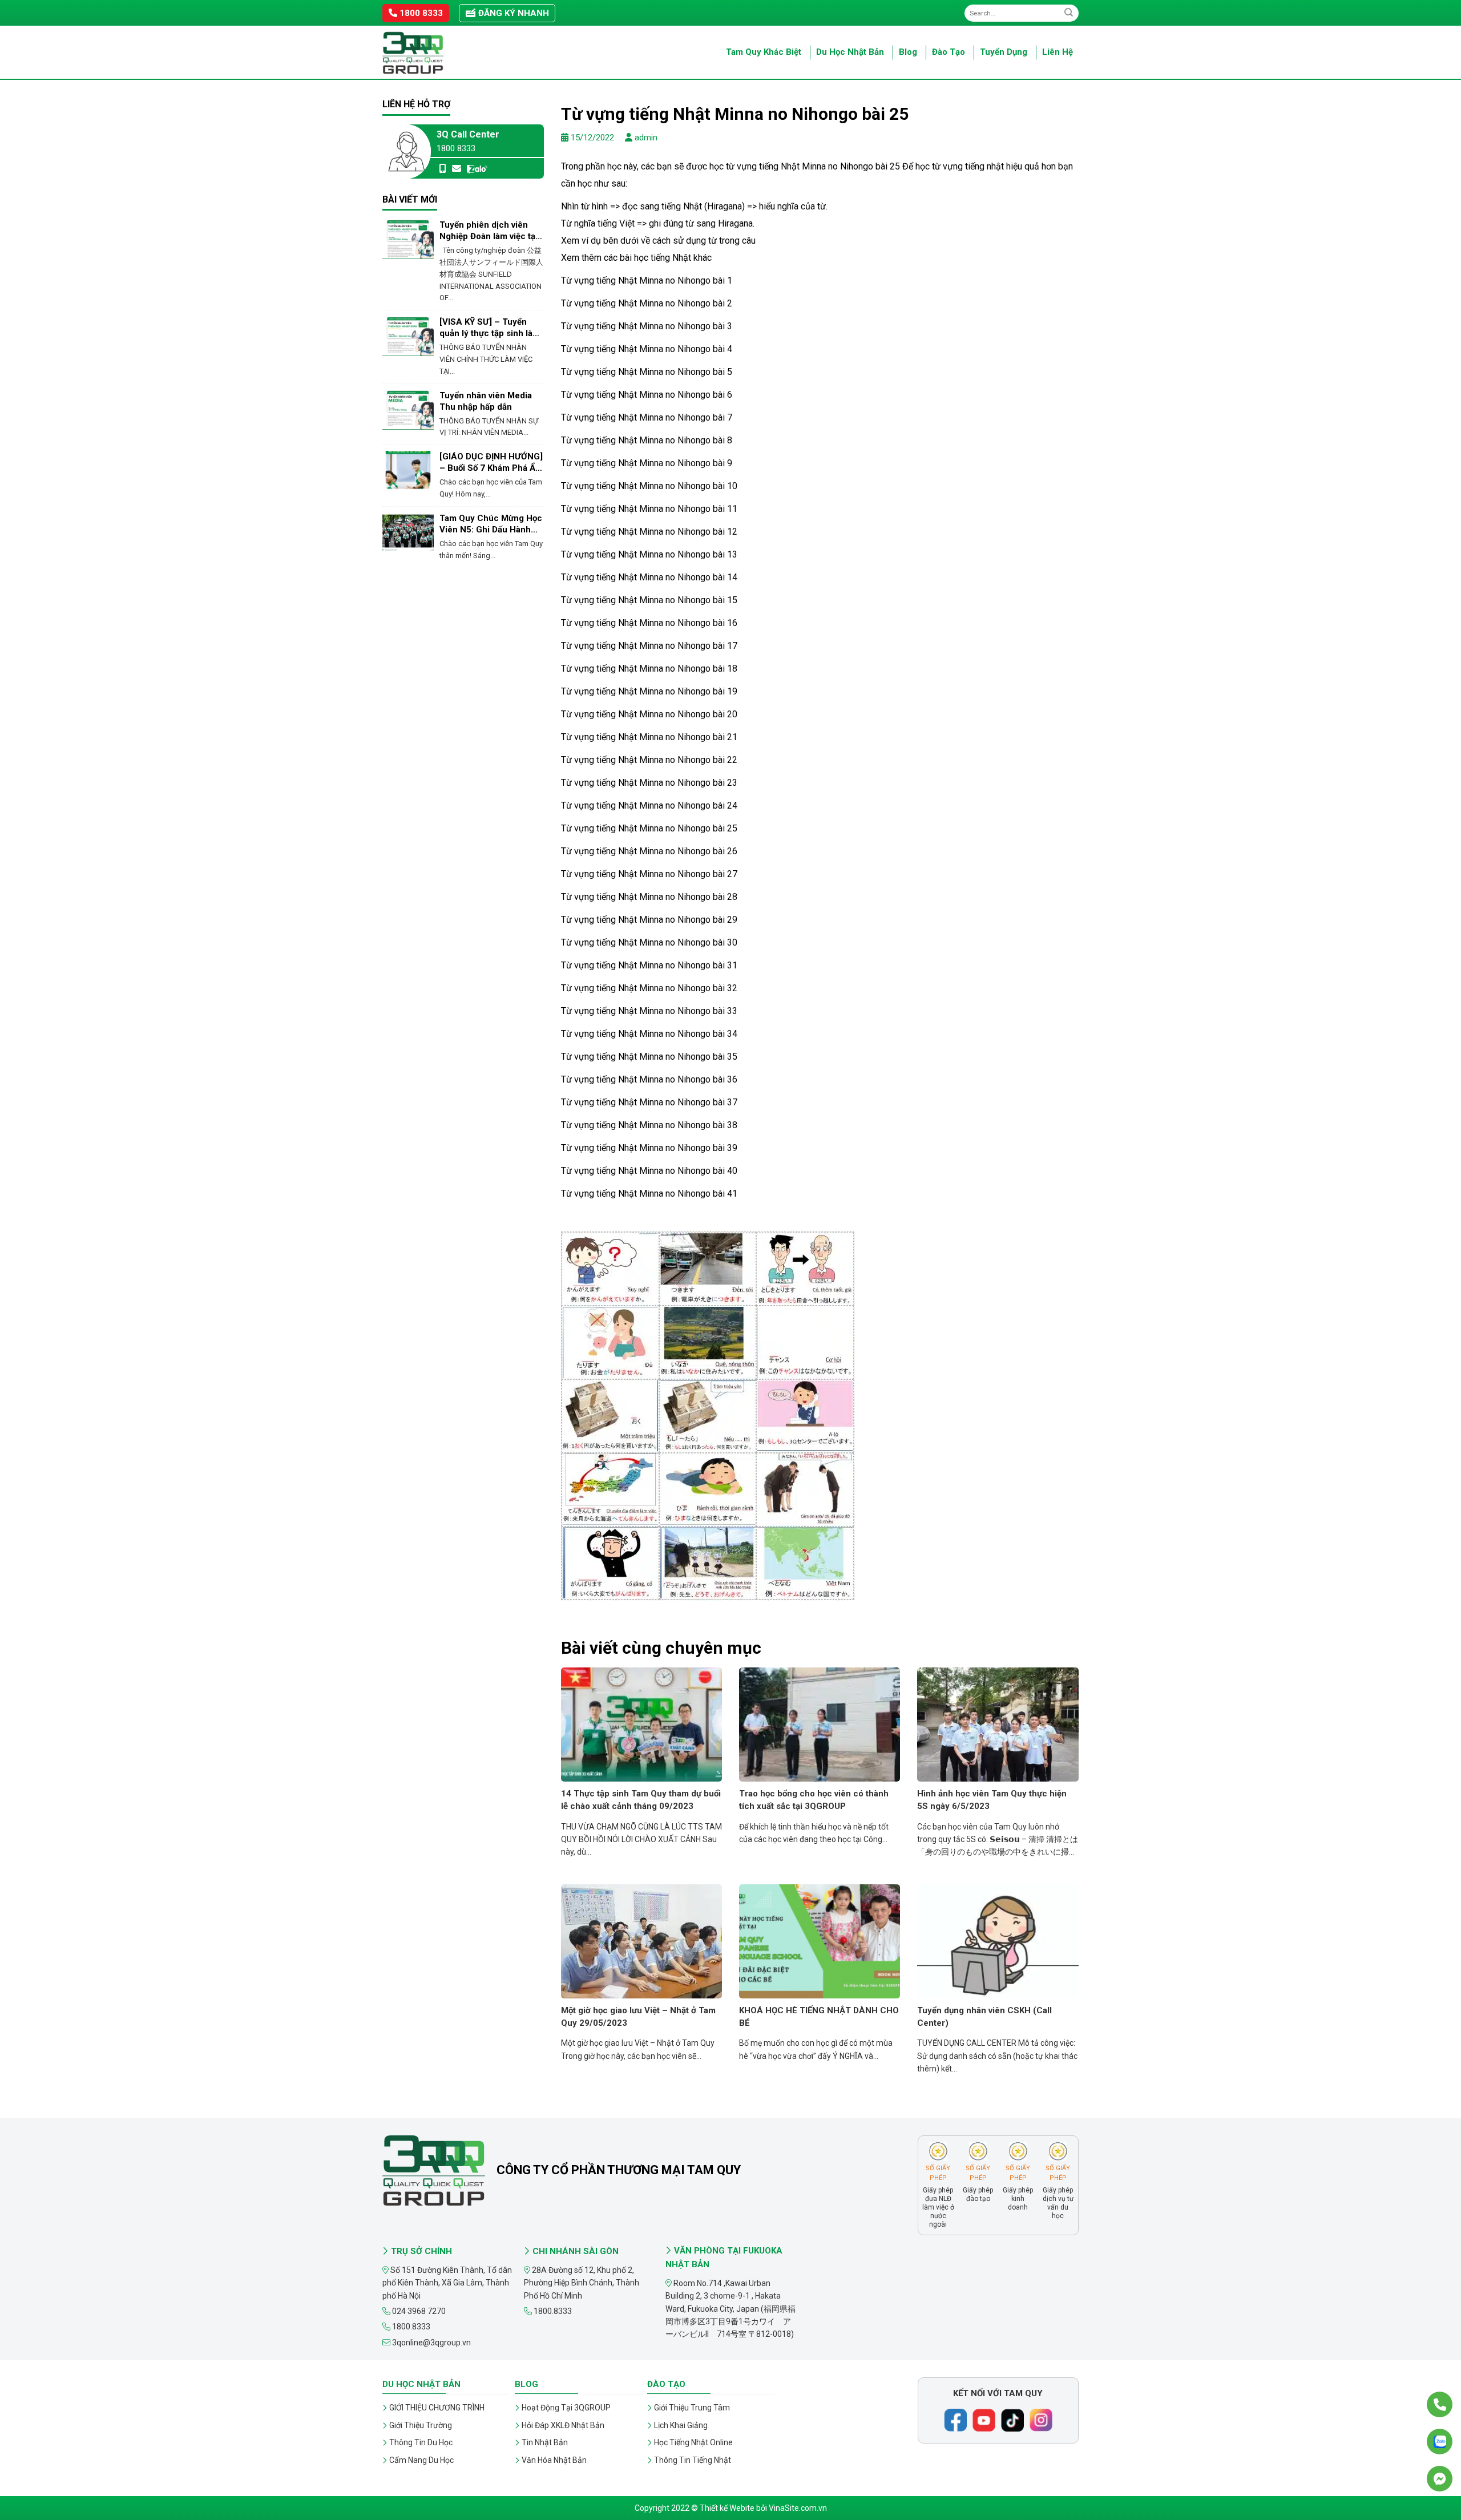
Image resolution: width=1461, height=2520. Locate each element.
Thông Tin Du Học (421, 2442)
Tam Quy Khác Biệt (764, 52)
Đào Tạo (949, 52)
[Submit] (1069, 13)
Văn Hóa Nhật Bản (554, 2460)
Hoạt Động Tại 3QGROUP (566, 2408)
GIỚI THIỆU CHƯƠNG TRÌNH (437, 2408)
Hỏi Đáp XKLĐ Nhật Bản (563, 2425)
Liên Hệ (1058, 52)
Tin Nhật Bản (545, 2442)
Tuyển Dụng (1004, 52)
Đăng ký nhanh (512, 13)
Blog (908, 52)
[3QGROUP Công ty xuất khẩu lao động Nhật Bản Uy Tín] (439, 53)
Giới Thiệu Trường (421, 2425)
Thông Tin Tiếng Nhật (693, 2460)
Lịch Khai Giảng (681, 2425)
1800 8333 (420, 13)
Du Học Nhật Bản (850, 52)
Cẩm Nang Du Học (421, 2460)
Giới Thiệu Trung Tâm (692, 2408)
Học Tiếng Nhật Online (693, 2442)
